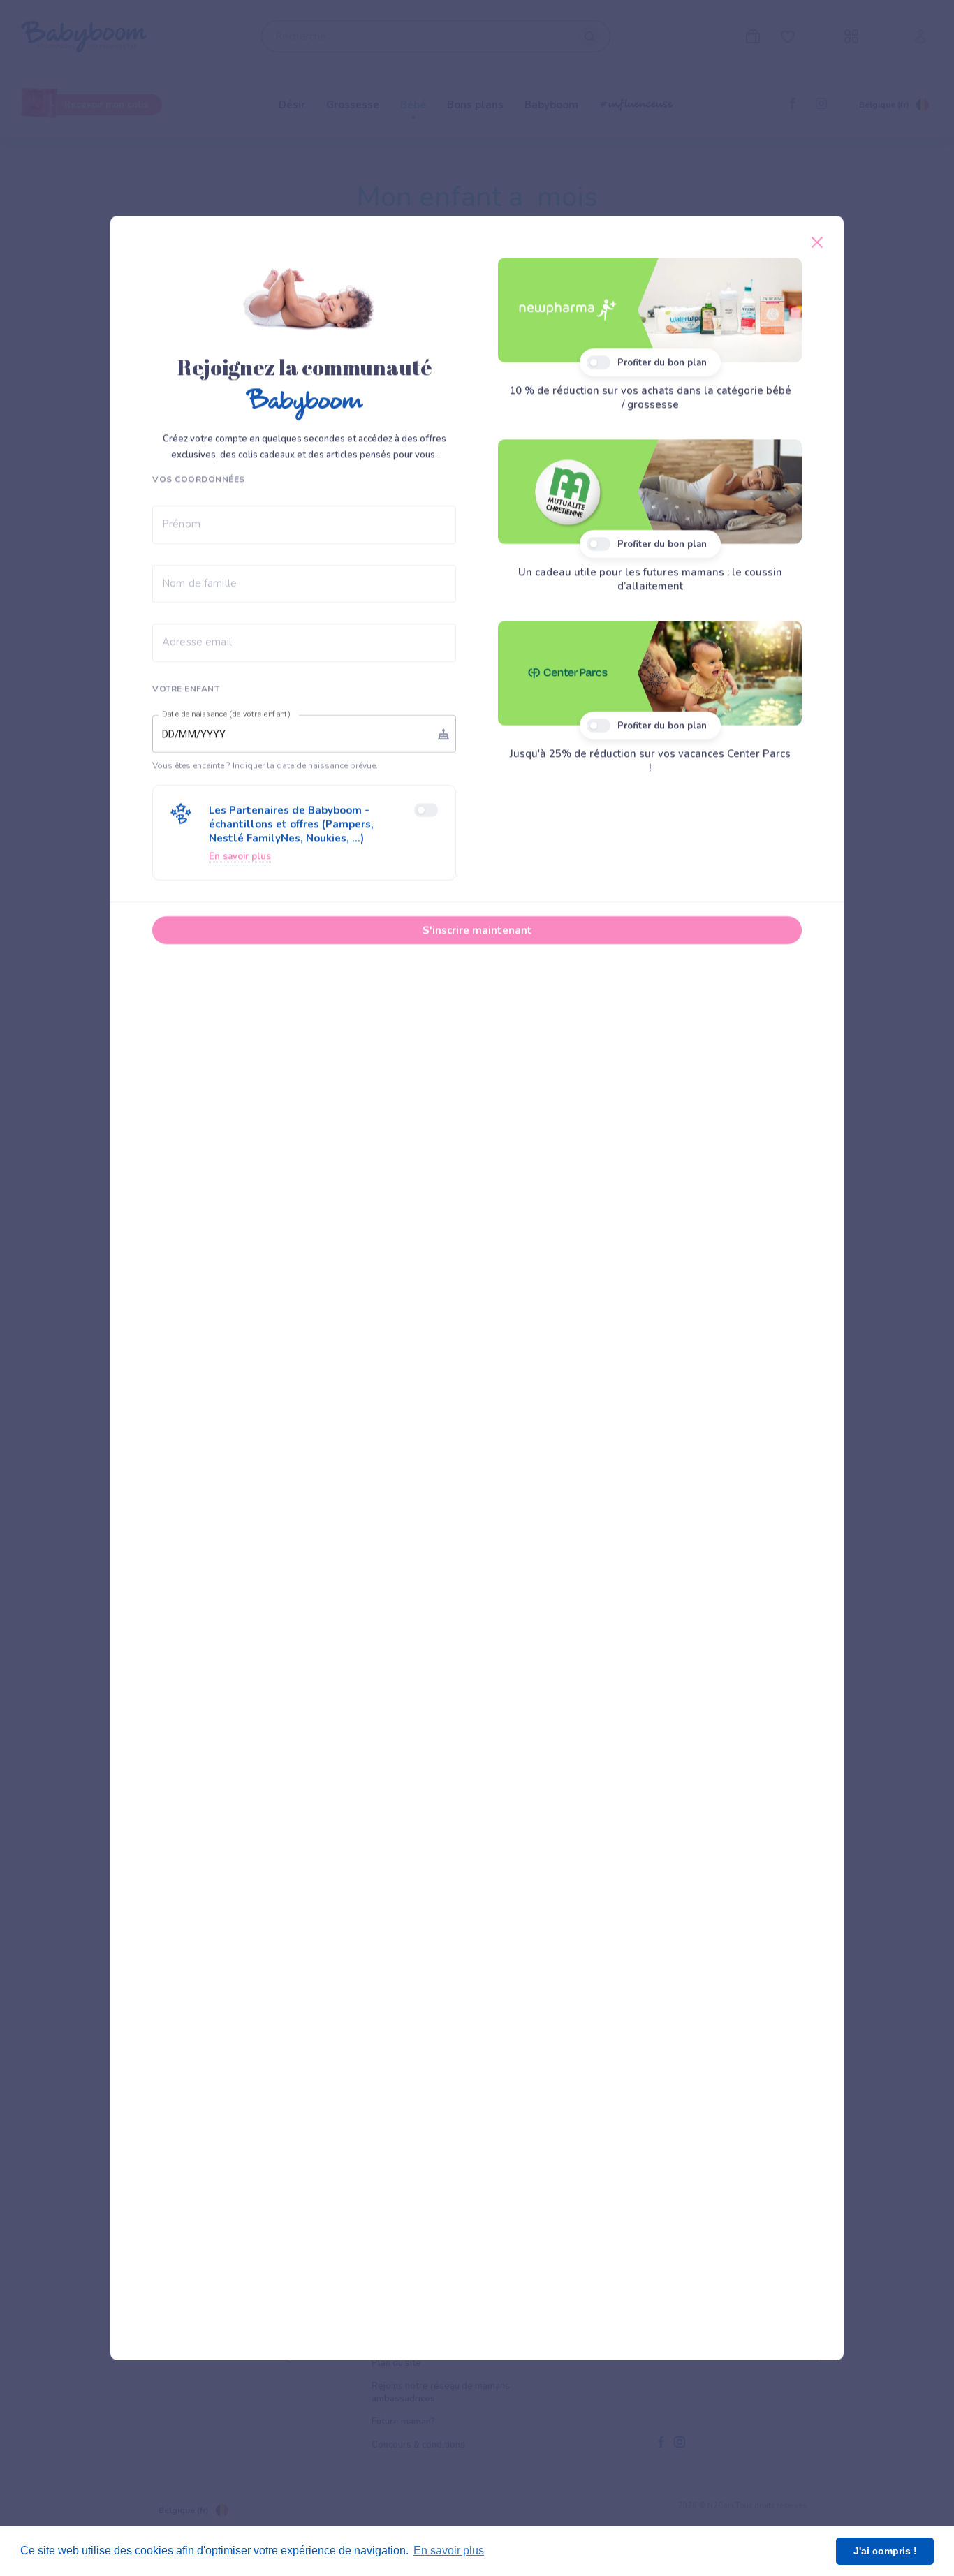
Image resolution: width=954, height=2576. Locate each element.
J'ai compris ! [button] (885, 2551)
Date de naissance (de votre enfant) (226, 714)
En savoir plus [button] (449, 2551)
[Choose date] (443, 734)
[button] (304, 833)
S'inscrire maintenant (477, 930)
